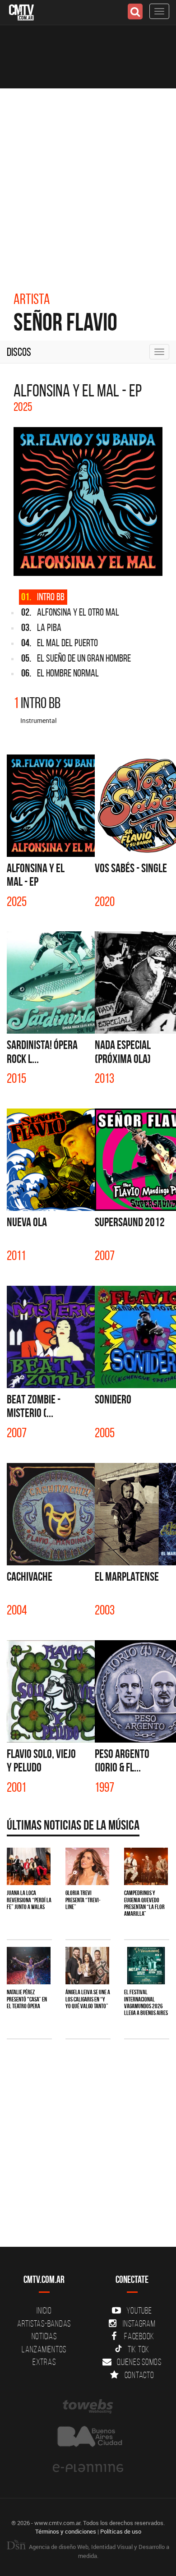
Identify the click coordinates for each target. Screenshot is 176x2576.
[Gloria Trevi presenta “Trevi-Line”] (87, 1866)
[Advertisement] (88, 181)
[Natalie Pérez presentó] (29, 1966)
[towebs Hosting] (88, 2406)
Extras (44, 2362)
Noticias (44, 2336)
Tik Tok (139, 2349)
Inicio (44, 2310)
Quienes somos (139, 2362)
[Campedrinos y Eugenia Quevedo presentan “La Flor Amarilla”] (146, 1866)
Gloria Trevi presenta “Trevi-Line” (83, 1900)
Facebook (139, 2336)
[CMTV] (21, 11)
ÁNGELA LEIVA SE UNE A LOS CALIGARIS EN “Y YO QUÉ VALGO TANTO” (88, 1999)
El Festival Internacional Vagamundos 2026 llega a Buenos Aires (146, 2002)
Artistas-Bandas (44, 2323)
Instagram (139, 2323)
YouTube (139, 2310)
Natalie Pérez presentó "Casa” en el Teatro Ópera (27, 1999)
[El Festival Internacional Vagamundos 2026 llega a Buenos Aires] (146, 1966)
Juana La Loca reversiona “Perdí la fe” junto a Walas (29, 1900)
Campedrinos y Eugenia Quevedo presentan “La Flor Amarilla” (144, 1903)
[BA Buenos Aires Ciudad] (88, 2437)
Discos (19, 352)
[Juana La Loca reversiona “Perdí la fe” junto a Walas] (29, 1866)
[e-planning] (88, 2468)
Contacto (139, 2375)
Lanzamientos (44, 2349)
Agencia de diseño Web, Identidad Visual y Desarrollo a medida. (98, 2551)
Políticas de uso (121, 2531)
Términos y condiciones (66, 2531)
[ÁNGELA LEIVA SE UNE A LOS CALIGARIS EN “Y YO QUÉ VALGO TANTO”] (87, 1966)
